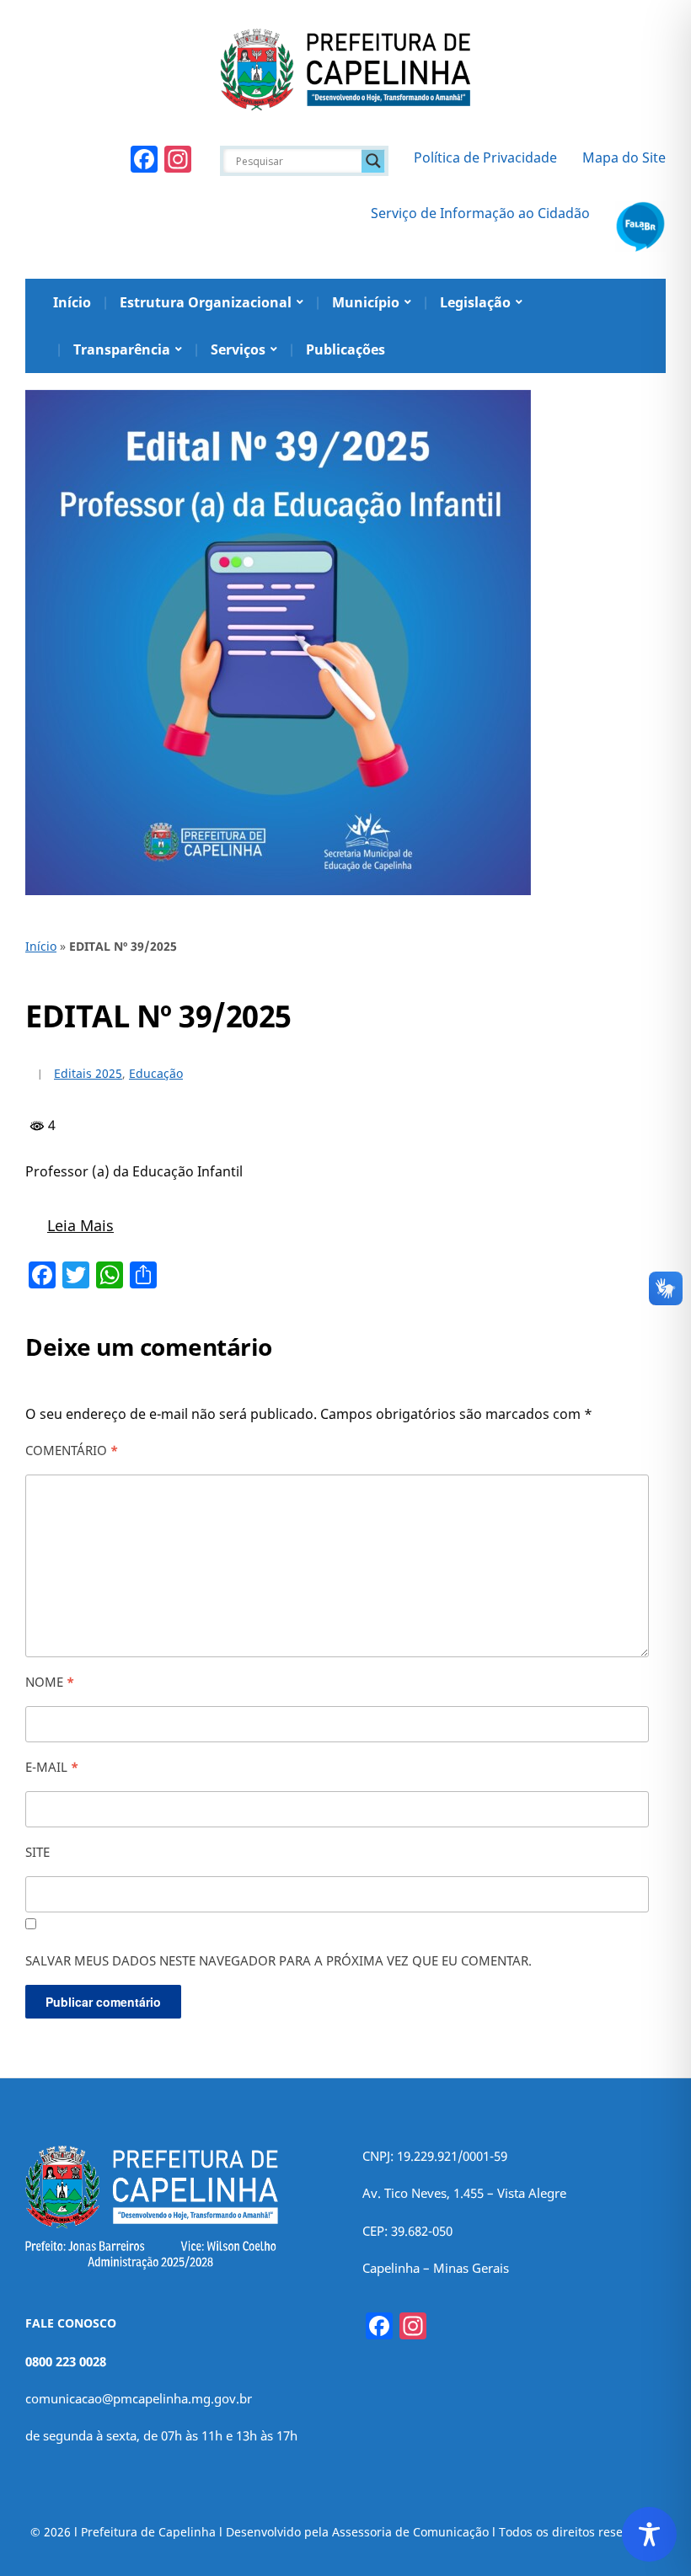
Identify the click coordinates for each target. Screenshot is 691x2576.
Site (37, 1852)
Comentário (72, 1450)
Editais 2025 (88, 1073)
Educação (156, 1073)
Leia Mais (80, 1225)
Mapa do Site (624, 157)
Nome (50, 1682)
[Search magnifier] (373, 161)
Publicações (345, 349)
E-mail (52, 1767)
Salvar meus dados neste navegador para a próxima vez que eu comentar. (279, 1960)
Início (72, 302)
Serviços (238, 349)
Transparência (122, 349)
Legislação (475, 302)
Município (366, 302)
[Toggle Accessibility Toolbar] (649, 2534)
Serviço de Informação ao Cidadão (480, 213)
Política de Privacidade (485, 157)
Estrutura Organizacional (206, 302)
